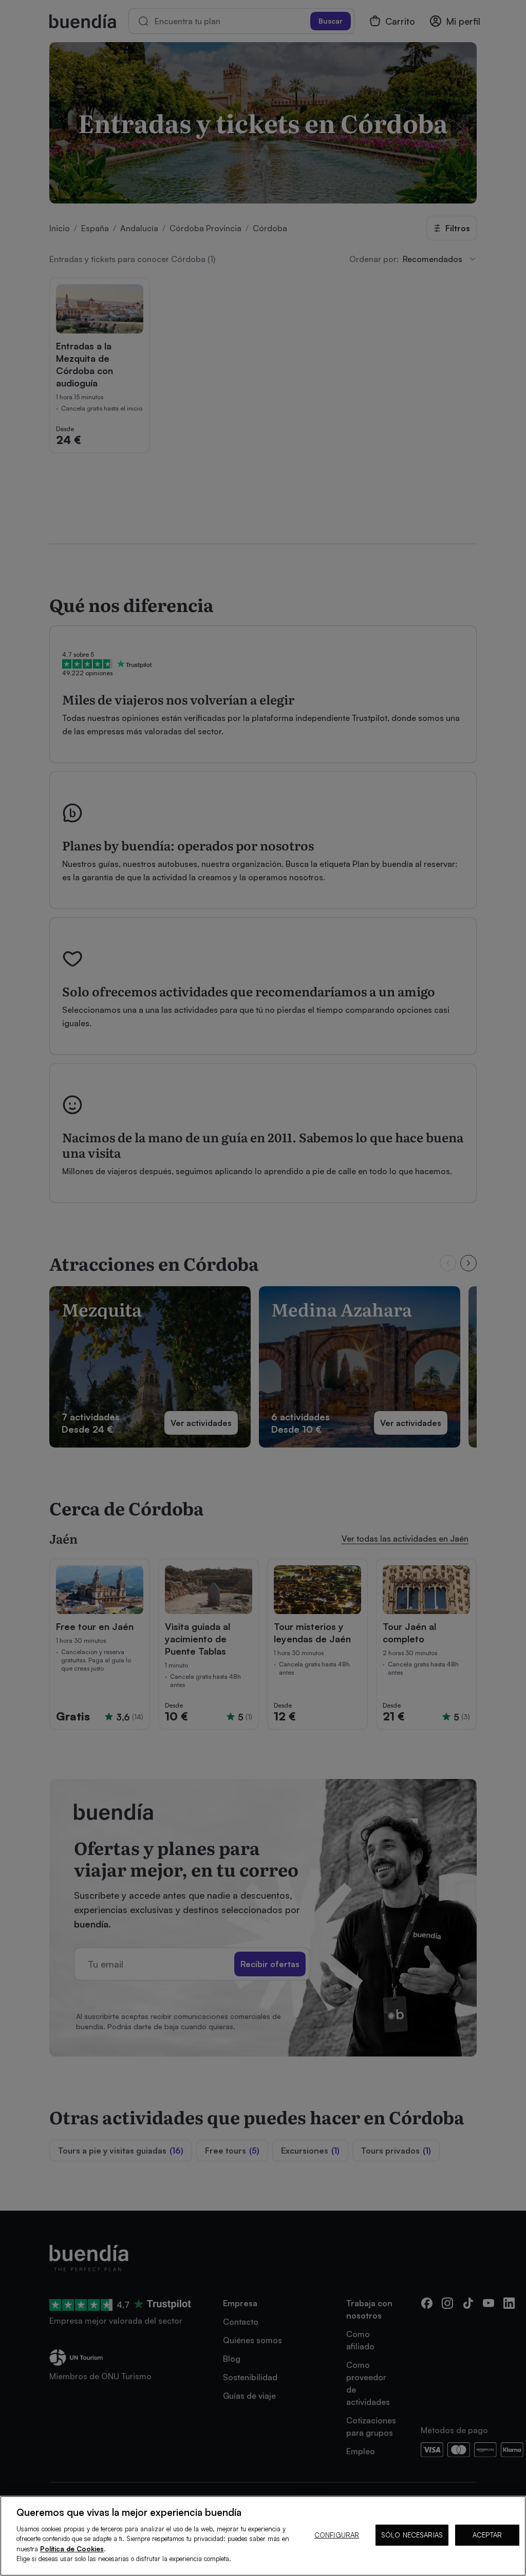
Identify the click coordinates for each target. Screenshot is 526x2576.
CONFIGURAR (337, 2535)
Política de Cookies (72, 2549)
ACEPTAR (487, 2535)
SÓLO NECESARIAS (412, 2535)
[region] (263, 2536)
